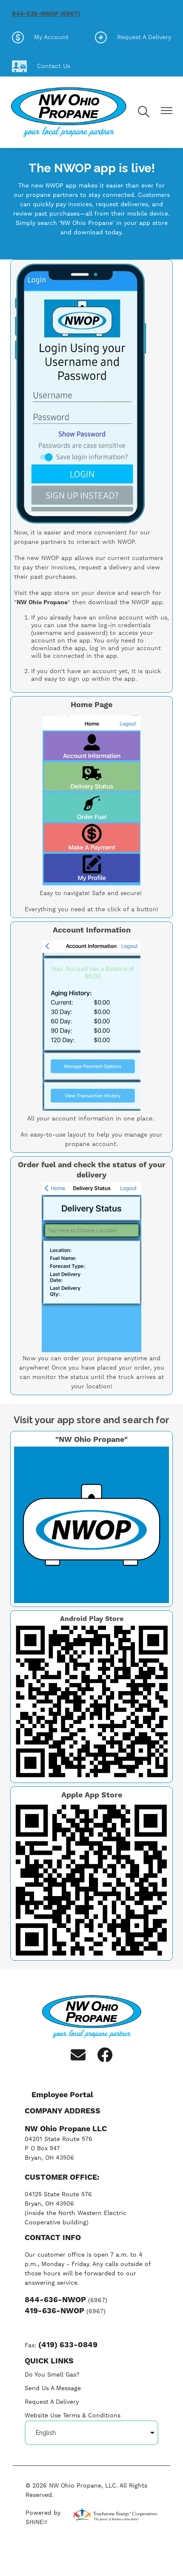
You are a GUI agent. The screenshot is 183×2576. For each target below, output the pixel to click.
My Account (40, 37)
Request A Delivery (133, 37)
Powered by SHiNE (43, 2518)
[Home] (69, 112)
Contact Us (41, 66)
